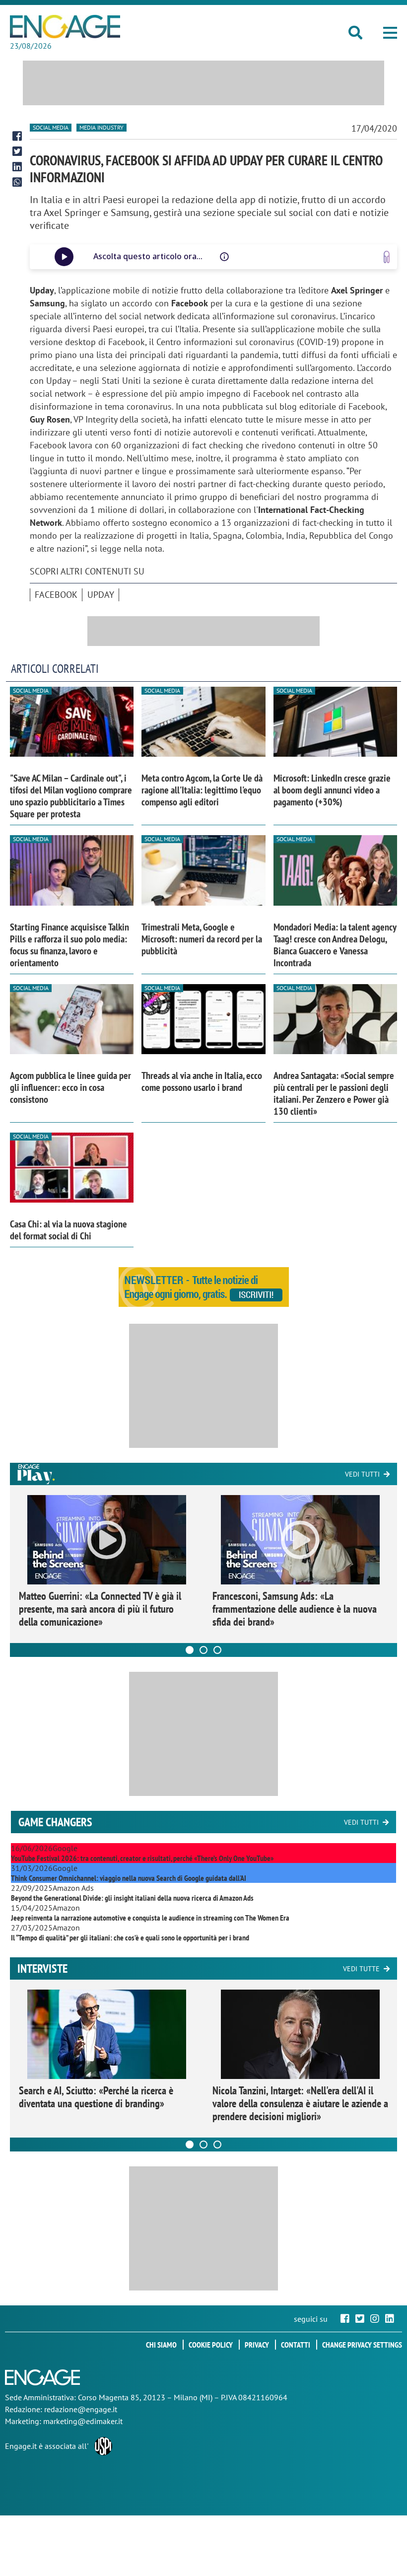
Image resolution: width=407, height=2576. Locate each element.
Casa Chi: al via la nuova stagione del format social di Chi (68, 1230)
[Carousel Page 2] (203, 1650)
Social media (51, 127)
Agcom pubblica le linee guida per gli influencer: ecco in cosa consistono (70, 1087)
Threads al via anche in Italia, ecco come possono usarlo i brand (202, 1081)
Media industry (102, 127)
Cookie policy (211, 2345)
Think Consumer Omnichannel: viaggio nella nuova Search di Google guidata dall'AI (129, 1878)
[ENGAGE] (65, 27)
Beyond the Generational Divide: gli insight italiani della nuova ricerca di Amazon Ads (132, 1898)
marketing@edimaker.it (83, 2421)
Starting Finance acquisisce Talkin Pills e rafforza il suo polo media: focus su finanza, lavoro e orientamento (69, 945)
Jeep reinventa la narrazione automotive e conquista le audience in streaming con (150, 1918)
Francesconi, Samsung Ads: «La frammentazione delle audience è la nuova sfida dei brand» (295, 1609)
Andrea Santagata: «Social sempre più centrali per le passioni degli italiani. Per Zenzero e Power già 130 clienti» (334, 1093)
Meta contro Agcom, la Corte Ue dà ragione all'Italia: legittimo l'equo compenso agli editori (202, 790)
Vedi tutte (361, 1969)
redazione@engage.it (81, 2409)
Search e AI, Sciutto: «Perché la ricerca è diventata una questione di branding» (96, 2097)
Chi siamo (161, 2345)
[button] (390, 33)
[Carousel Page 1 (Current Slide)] (190, 1650)
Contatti (296, 2345)
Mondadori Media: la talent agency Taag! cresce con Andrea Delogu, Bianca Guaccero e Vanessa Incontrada (335, 945)
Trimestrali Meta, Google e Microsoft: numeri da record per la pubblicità (202, 939)
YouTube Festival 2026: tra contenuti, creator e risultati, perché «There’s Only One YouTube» (142, 1858)
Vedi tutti (362, 1474)
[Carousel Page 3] (217, 1650)
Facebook (56, 595)
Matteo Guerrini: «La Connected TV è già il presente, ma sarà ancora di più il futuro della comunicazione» (100, 1609)
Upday (101, 595)
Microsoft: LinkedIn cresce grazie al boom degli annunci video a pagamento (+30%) (332, 790)
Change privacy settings (362, 2345)
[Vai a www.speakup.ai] (387, 257)
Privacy (257, 2345)
